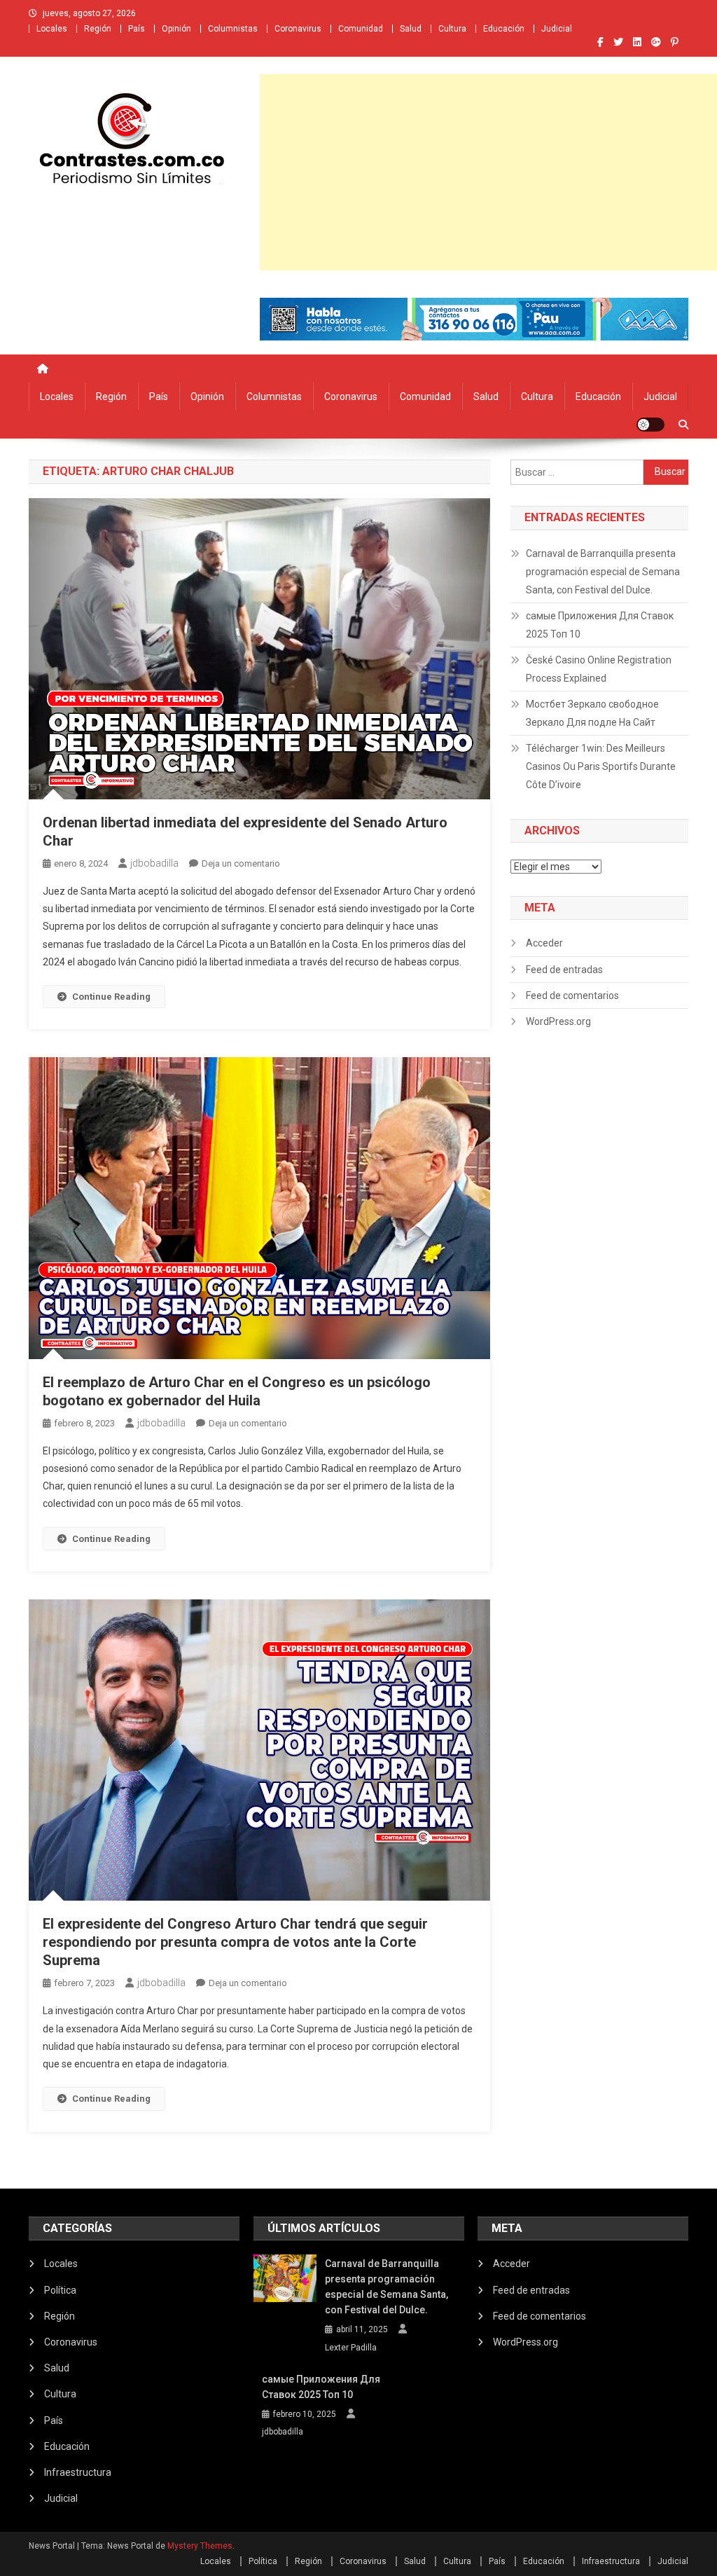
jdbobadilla (154, 863)
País (137, 29)
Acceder (544, 943)
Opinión (176, 29)
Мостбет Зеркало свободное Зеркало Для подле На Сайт (592, 713)
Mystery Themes (200, 2546)
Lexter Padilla (351, 2348)
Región (98, 29)
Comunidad (361, 29)
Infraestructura (78, 2472)
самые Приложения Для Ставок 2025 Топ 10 (600, 625)
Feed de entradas (564, 970)
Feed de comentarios (572, 996)
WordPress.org (558, 1021)
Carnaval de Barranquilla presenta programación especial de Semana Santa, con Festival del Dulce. (603, 572)
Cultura (452, 29)
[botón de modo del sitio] (650, 425)
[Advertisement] (488, 172)
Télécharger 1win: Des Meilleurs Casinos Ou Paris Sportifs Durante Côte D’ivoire (601, 766)
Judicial (557, 29)
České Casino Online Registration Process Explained (599, 669)
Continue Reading (111, 997)
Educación (504, 29)
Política (60, 2290)
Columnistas (233, 29)
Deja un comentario (241, 863)
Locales (52, 29)
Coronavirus (298, 29)
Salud (411, 29)
